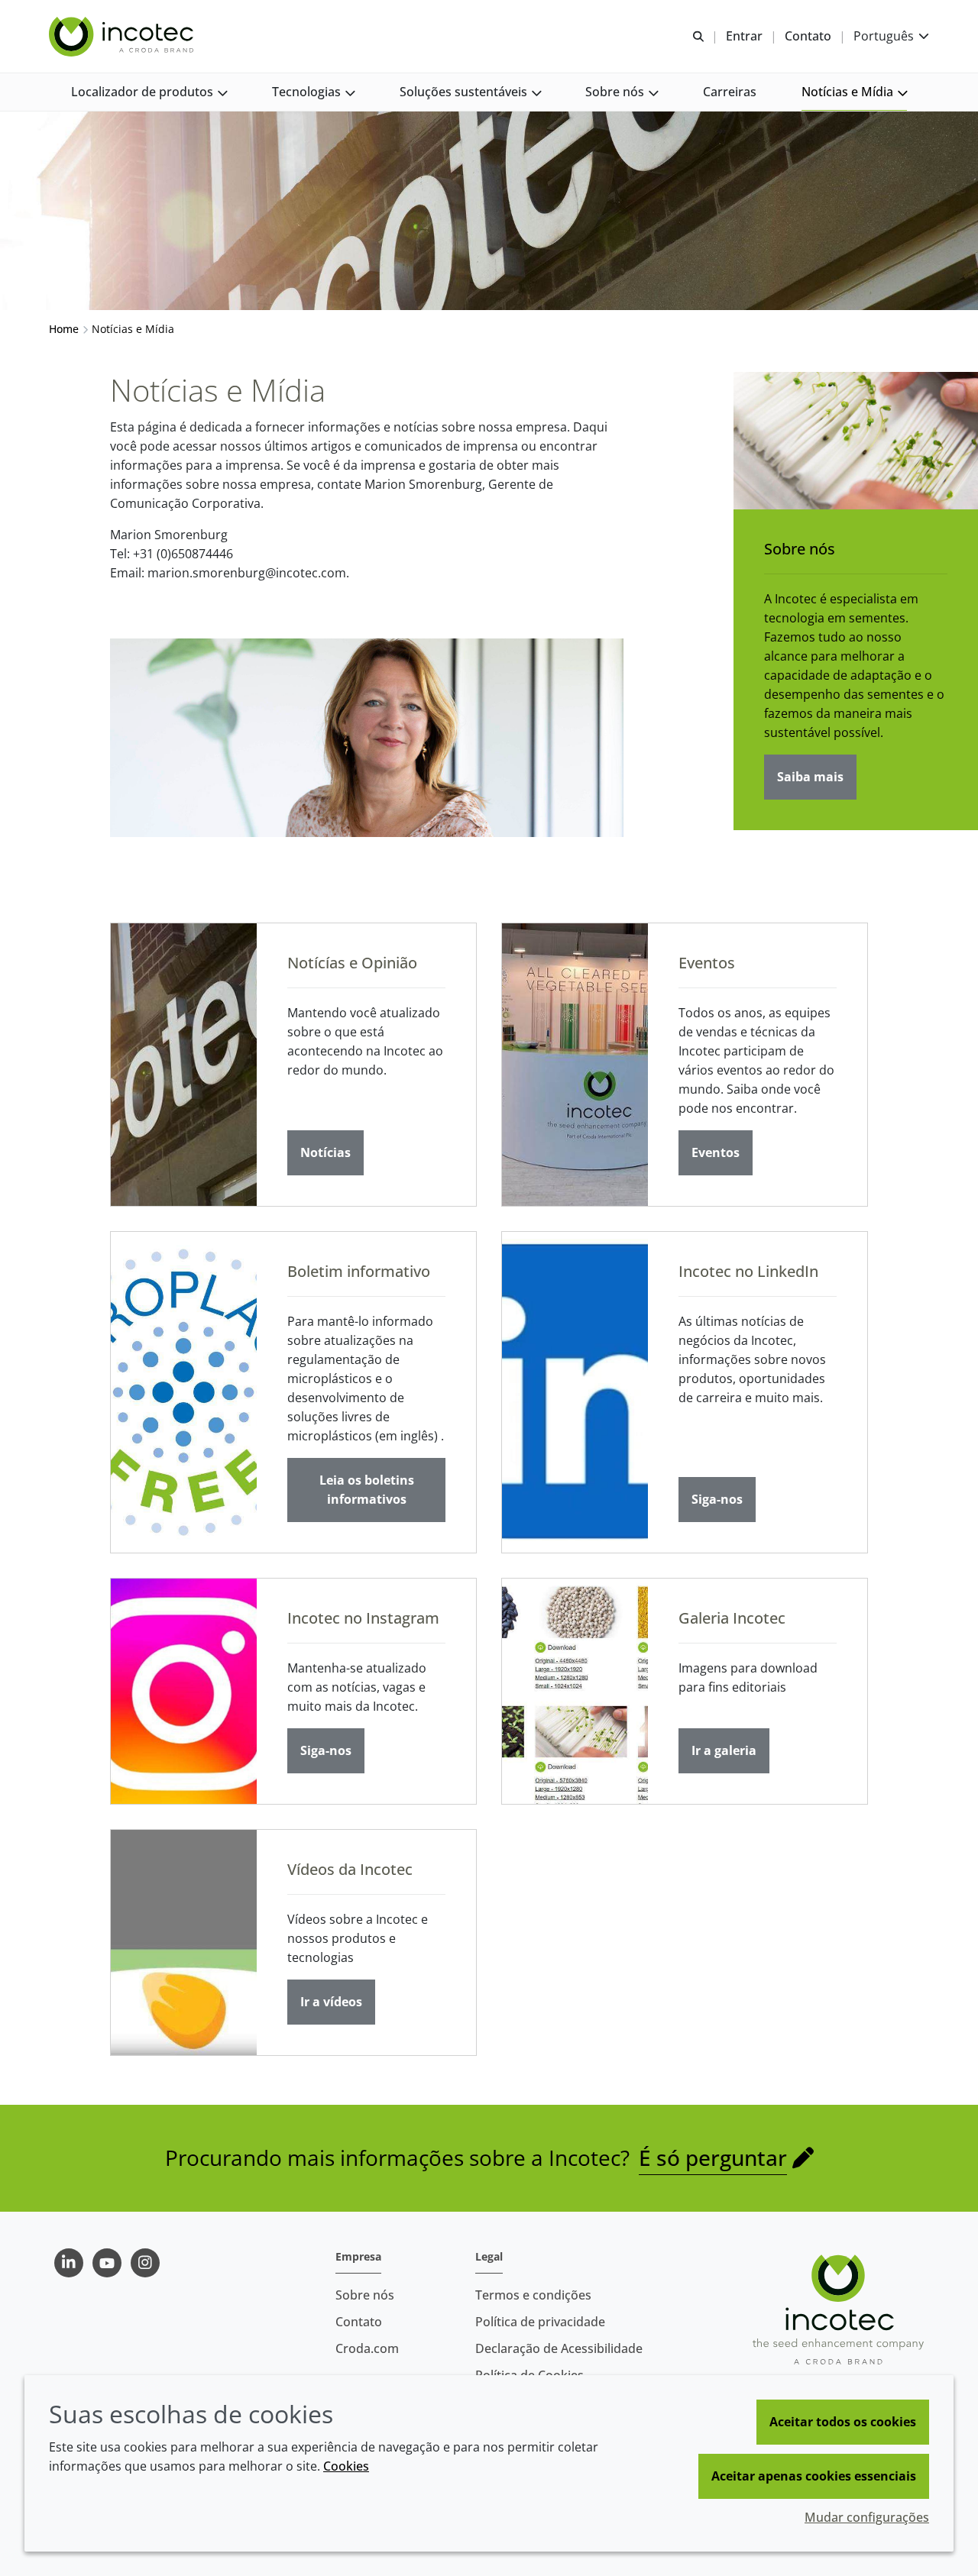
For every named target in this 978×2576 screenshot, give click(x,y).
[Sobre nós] (856, 441)
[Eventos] (575, 1065)
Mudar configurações (867, 2517)
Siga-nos (717, 1499)
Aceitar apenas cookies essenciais (814, 2476)
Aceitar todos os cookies (843, 2422)
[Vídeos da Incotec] (184, 1943)
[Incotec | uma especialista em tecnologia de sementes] (123, 37)
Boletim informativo (359, 1271)
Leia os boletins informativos (367, 1490)
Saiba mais (810, 777)
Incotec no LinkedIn (748, 1271)
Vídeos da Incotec (350, 1869)
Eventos (707, 963)
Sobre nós (800, 549)
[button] (149, 92)
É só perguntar (713, 2157)
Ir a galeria (724, 1750)
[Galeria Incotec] (575, 1691)
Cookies (346, 2466)
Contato (359, 2322)
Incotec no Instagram (363, 1618)
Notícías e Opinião (352, 963)
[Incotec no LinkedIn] (575, 1392)
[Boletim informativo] (184, 1392)
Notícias (325, 1152)
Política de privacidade (540, 2322)
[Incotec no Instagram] (184, 1691)
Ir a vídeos (331, 2002)
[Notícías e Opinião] (184, 1065)
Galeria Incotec (732, 1618)
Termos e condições (533, 2295)
